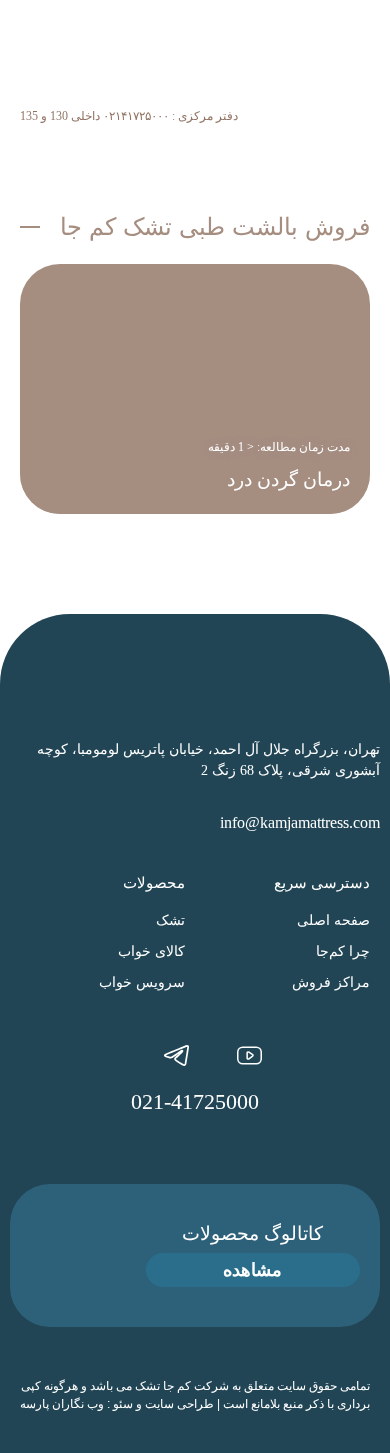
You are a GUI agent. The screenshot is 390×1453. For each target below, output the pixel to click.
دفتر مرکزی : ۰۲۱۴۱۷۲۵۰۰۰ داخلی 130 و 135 (129, 116)
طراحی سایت (179, 1404)
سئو (123, 1404)
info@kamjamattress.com (300, 822)
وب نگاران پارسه (62, 1404)
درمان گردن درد (288, 479)
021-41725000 (195, 1101)
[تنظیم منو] (360, 147)
